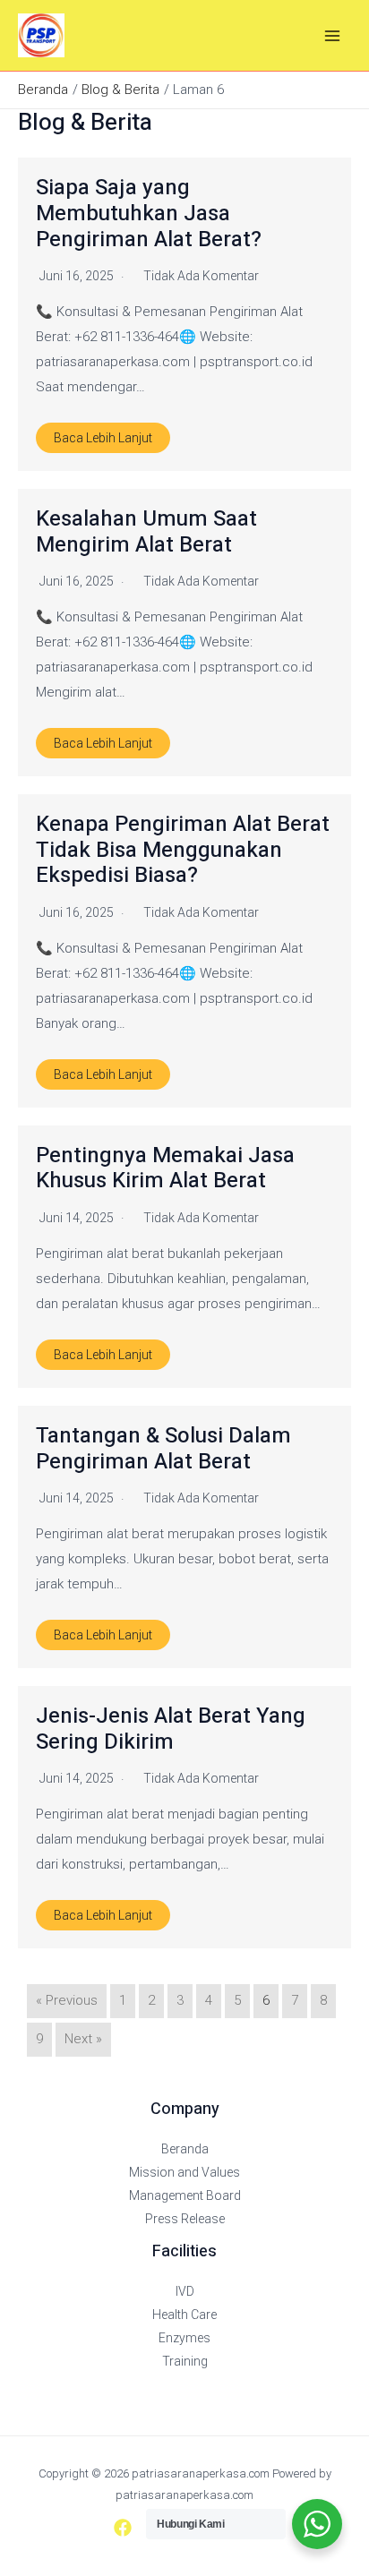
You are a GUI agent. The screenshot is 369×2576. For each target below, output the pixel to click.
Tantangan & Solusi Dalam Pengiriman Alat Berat (163, 1449)
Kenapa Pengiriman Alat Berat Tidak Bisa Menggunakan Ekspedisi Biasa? (183, 850)
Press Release (185, 2219)
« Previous (67, 2000)
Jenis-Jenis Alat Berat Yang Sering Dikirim (171, 1729)
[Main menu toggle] (333, 35)
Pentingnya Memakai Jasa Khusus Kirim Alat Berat (165, 1168)
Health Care (184, 2315)
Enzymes (184, 2338)
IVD (185, 2291)
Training (185, 2361)
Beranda (185, 2149)
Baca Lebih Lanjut (103, 438)
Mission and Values (184, 2172)
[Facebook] (123, 2528)
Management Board (185, 2195)
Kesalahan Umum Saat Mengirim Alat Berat (146, 532)
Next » (83, 2039)
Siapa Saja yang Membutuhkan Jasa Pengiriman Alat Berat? (149, 214)
